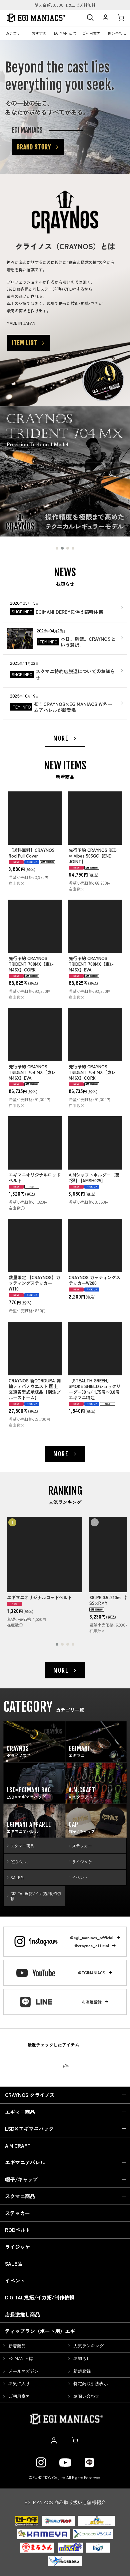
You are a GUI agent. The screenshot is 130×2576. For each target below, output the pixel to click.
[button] (90, 18)
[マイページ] (105, 18)
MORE (61, 738)
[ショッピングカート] (121, 18)
